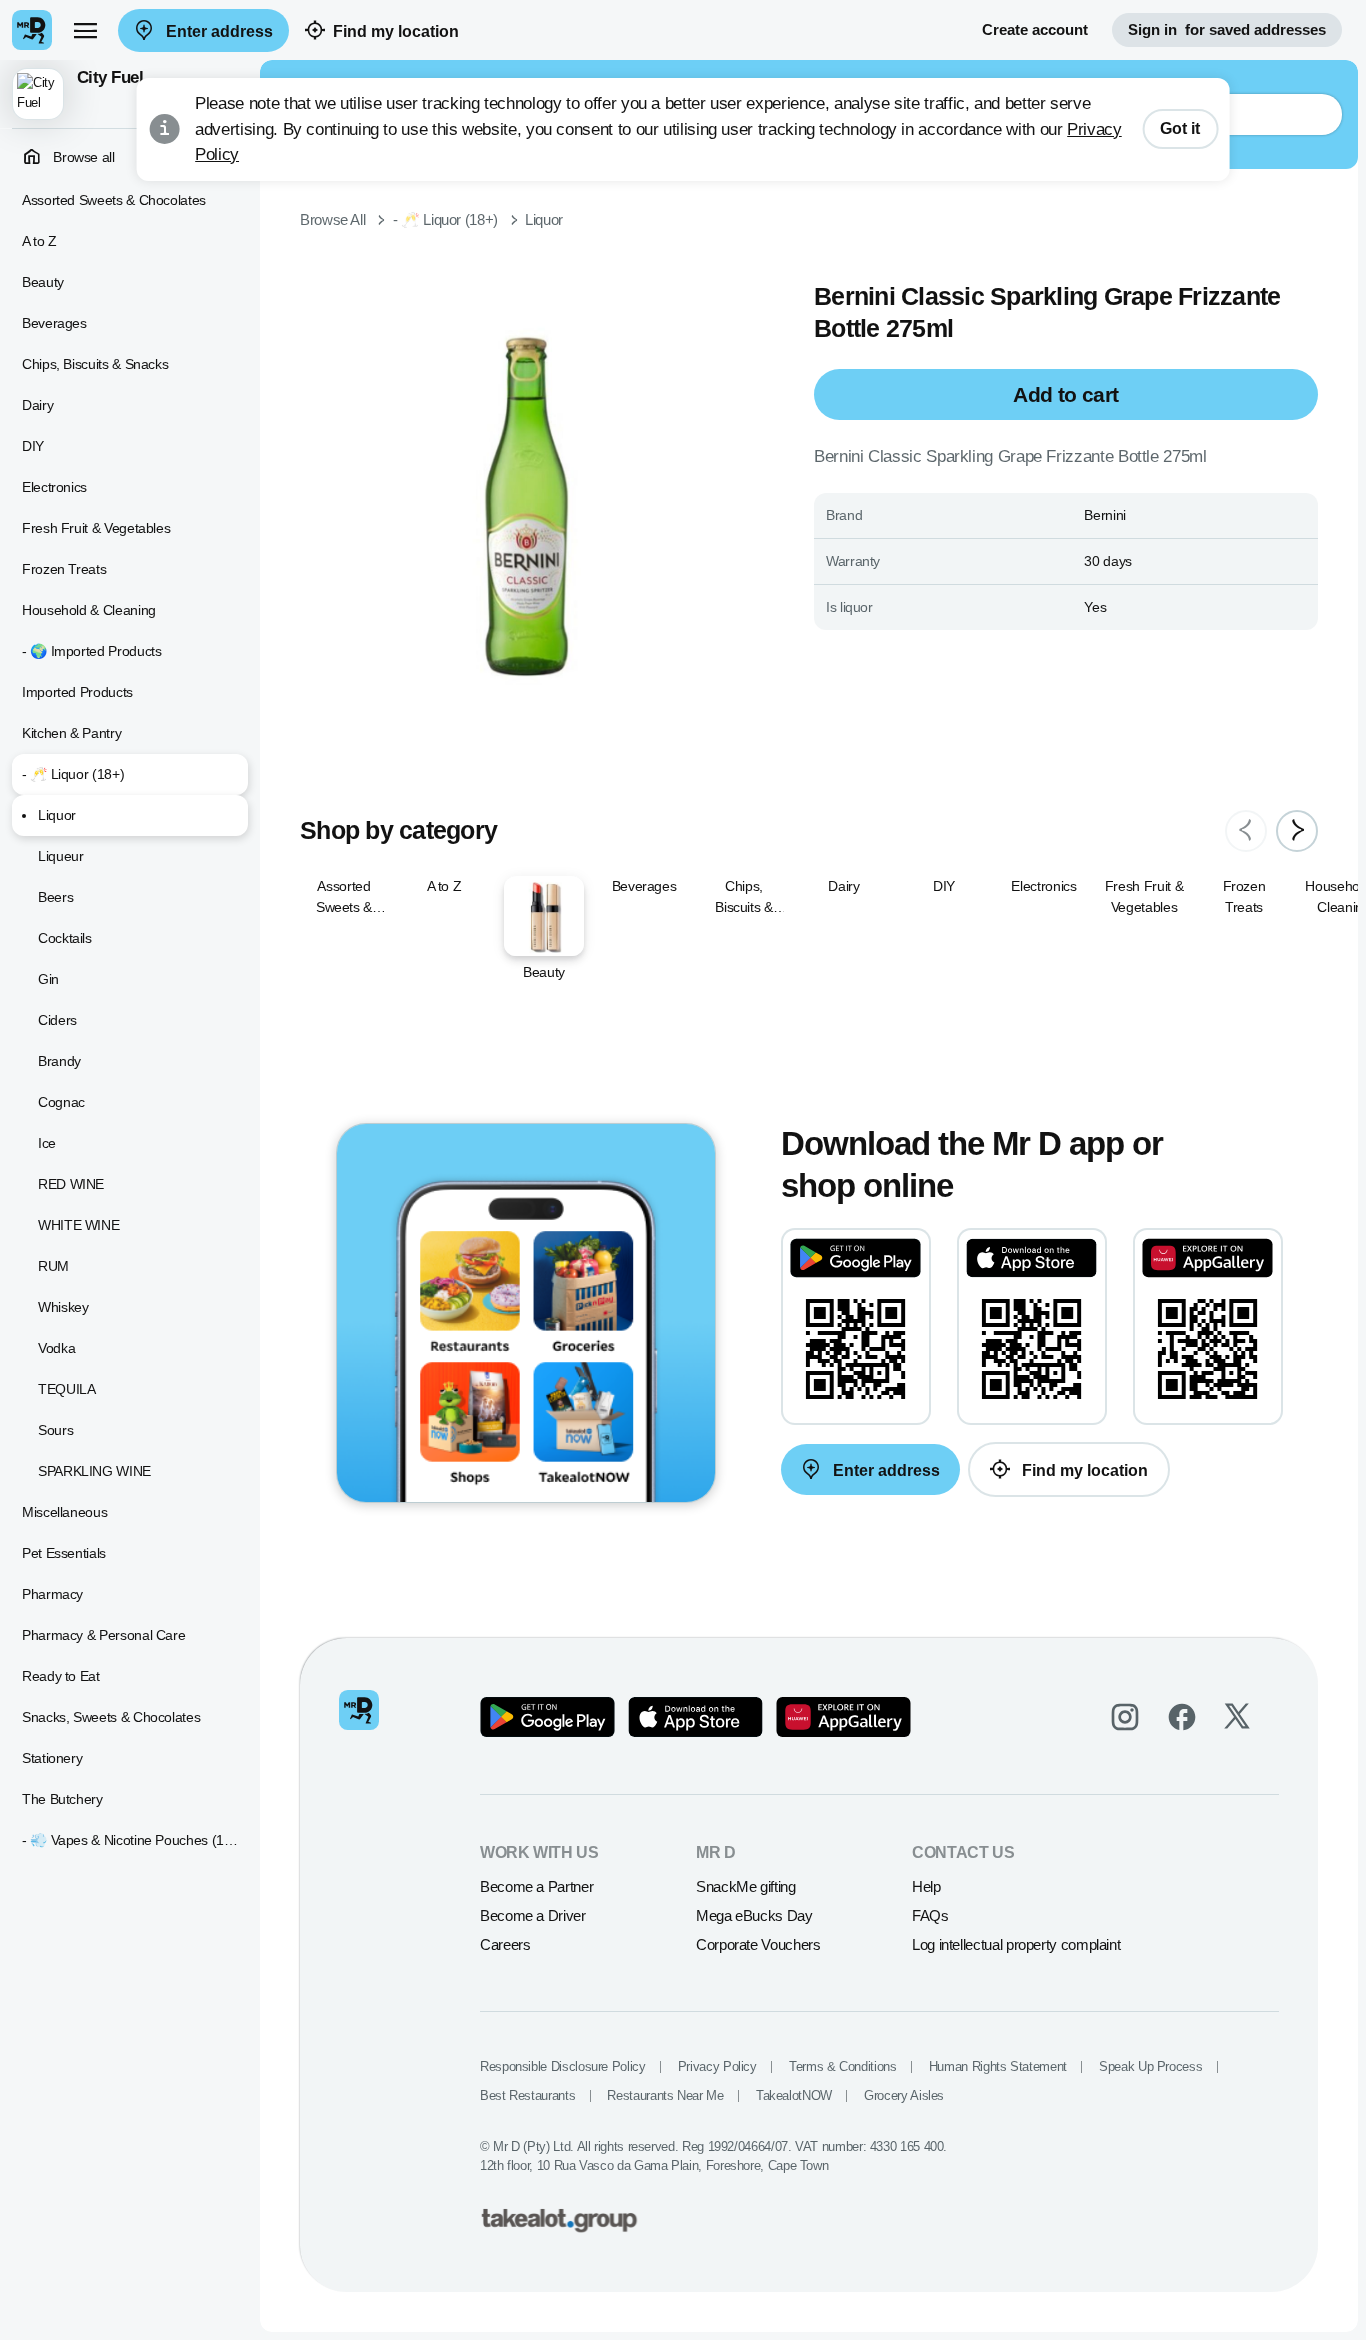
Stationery (52, 1758)
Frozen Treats (64, 569)
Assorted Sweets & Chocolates (114, 200)
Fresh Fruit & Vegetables (96, 528)
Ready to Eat (61, 1676)
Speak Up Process (1150, 2066)
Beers (55, 897)
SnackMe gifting (746, 1886)
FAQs (930, 1915)
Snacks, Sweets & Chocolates (111, 1717)
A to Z (39, 241)
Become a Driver (533, 1915)
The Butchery (62, 1799)
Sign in (1227, 29)
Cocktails (65, 938)
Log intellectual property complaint (1016, 1944)
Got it (1180, 128)
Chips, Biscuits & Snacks (95, 364)
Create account (1035, 29)
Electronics (54, 487)
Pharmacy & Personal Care (103, 1635)
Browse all (82, 157)
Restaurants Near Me (665, 2095)
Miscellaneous (64, 1512)
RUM (53, 1266)
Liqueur (60, 856)
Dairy (37, 405)
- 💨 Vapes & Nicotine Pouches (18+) (133, 1840)
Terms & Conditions (843, 2066)
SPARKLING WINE (94, 1471)
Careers (505, 1944)
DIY (33, 446)
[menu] (85, 30)
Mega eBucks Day (754, 1915)
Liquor (57, 815)
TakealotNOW (794, 2095)
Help (926, 1886)
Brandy (59, 1061)
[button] (130, 94)
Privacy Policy (717, 2066)
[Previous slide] (1246, 831)
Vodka (56, 1348)
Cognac (61, 1102)
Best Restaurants (527, 2095)
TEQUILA (66, 1389)
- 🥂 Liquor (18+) (73, 774)
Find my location (396, 31)
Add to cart (1065, 394)
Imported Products (77, 692)
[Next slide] (1297, 831)
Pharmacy (52, 1594)
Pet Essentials (64, 1553)
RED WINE (71, 1184)
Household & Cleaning (89, 610)
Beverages (54, 323)
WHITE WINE (78, 1225)
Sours (55, 1430)
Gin (48, 979)
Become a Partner (536, 1886)
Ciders (57, 1020)
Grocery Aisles (904, 2095)
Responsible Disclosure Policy (563, 2066)
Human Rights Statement (998, 2066)
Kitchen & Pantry (71, 733)
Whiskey (63, 1307)
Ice (47, 1143)
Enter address (217, 31)
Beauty (43, 282)
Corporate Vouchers (758, 1944)
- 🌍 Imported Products (91, 651)
